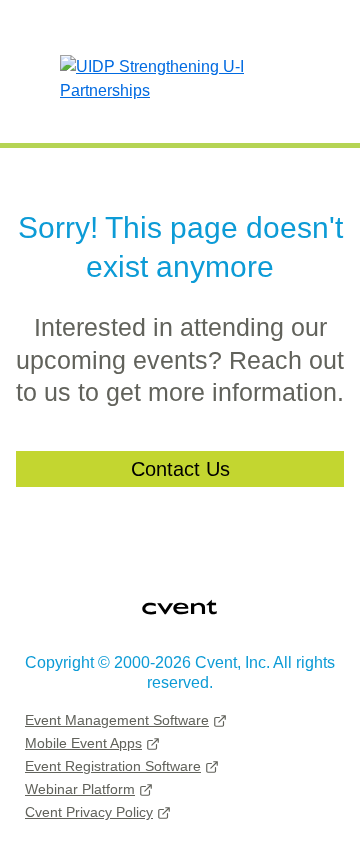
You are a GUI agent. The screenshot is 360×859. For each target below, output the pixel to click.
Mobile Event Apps (83, 743)
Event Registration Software (113, 766)
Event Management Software (117, 720)
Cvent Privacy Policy (89, 812)
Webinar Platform (80, 789)
